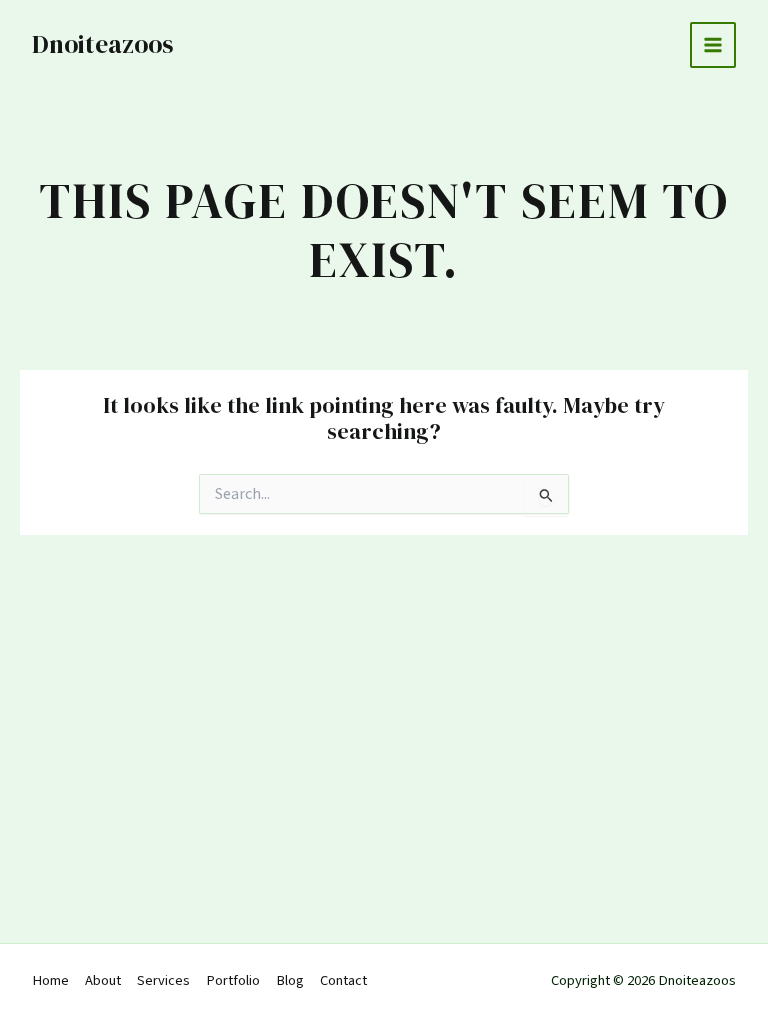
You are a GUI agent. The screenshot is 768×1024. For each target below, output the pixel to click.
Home (50, 980)
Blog (290, 980)
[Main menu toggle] (713, 45)
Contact (343, 980)
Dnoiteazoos (102, 44)
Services (163, 980)
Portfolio (233, 980)
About (103, 980)
